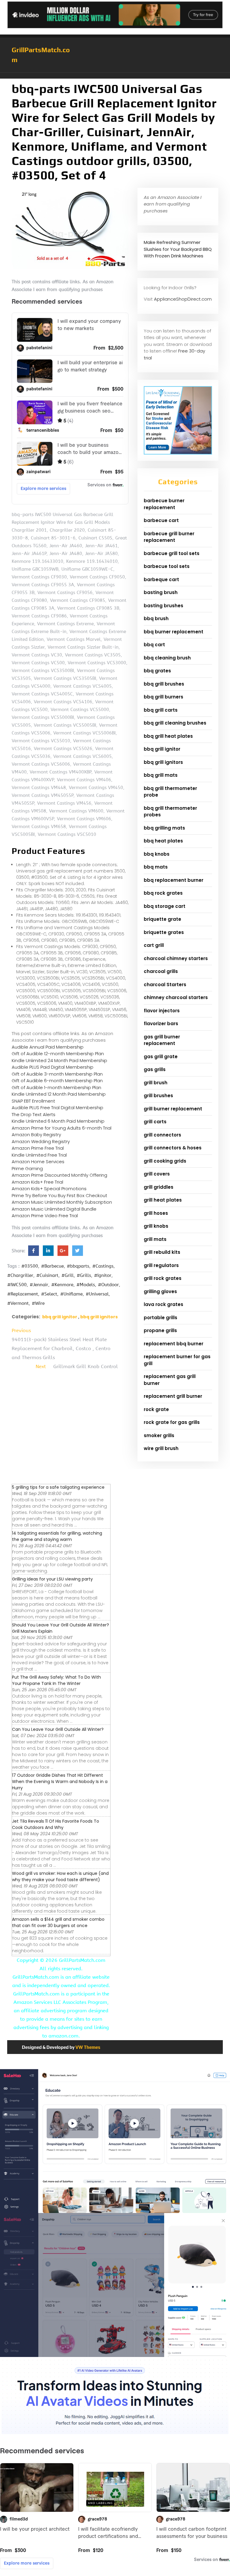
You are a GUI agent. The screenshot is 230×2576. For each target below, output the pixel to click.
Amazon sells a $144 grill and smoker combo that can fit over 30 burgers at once (58, 1922)
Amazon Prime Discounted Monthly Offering (59, 1175)
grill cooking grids (165, 1161)
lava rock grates (164, 1304)
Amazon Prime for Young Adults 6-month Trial (62, 1128)
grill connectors (162, 1135)
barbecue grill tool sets (172, 553)
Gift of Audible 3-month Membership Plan (57, 1074)
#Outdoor (108, 1285)
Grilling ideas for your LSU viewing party (52, 1579)
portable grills (161, 1318)
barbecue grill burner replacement (169, 537)
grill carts (155, 1122)
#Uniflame (71, 1294)
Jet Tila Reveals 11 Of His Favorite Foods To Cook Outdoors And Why (56, 1824)
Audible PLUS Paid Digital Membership (53, 1067)
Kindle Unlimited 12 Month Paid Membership (59, 1094)
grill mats (155, 1239)
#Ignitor (103, 1275)
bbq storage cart (165, 906)
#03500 (30, 1266)
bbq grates (157, 671)
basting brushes (164, 606)
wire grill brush (161, 1448)
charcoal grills (161, 971)
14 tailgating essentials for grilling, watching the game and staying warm (57, 1536)
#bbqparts (78, 1266)
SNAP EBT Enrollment (33, 1101)
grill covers (157, 1174)
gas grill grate (161, 1057)
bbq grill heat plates (168, 736)
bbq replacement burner (174, 880)
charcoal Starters (165, 985)
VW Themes (87, 2047)
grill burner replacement (173, 1109)
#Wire (38, 1303)
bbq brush (156, 618)
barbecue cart (161, 520)
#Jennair (39, 1285)
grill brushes (158, 1096)
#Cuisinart (47, 1275)
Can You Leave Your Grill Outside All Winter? (58, 1729)
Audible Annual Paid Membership (48, 1047)
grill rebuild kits (162, 1252)
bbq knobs (157, 854)
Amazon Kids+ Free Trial (37, 1182)
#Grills (84, 1275)
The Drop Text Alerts (34, 1114)
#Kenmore (62, 1285)
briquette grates (164, 932)
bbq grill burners (164, 697)
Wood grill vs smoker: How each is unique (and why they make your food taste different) (60, 1876)
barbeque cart (161, 579)
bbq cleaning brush (167, 658)
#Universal (97, 1294)
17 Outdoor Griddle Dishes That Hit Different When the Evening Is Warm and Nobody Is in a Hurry (60, 1782)
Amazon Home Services (38, 1162)
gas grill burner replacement (162, 1040)
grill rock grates (163, 1278)
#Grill (68, 1275)
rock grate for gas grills (172, 1422)
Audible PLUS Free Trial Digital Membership (57, 1108)
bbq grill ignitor (60, 1317)
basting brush (161, 592)
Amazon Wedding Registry (41, 1141)
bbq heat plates (163, 841)
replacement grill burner (173, 1396)
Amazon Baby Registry (36, 1135)
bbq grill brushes (164, 684)
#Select (49, 1294)
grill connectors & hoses (173, 1148)
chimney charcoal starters (176, 997)
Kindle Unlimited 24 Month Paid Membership (59, 1060)
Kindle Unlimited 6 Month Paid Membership (58, 1121)
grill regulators (161, 1265)
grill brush (156, 1083)
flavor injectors (162, 1011)
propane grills (160, 1330)
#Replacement (23, 1294)
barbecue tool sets (167, 566)
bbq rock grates (163, 893)
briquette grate (162, 919)
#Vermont (18, 1303)
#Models (86, 1285)
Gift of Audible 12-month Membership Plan (58, 1054)
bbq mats (156, 867)
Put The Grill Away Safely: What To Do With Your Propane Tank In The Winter (56, 1680)
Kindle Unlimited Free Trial (39, 1155)
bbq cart (154, 645)
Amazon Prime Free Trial (38, 1148)
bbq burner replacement (174, 632)
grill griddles (159, 1187)
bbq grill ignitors (99, 1317)
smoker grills (159, 1435)
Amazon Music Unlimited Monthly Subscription (62, 1202)
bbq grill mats (161, 775)
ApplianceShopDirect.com (183, 299)
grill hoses (156, 1213)
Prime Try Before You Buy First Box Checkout (59, 1195)
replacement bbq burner (174, 1344)
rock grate (156, 1409)
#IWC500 (17, 1285)
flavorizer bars (161, 1024)
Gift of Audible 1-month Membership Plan (56, 1087)
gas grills (155, 1069)
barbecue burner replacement (164, 504)
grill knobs (156, 1226)
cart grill (154, 945)
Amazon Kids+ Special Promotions (49, 1189)
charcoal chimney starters (176, 958)
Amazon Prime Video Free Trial (45, 1216)
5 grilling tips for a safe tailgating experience (58, 1487)
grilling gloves (160, 1291)
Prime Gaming (27, 1168)
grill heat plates (163, 1200)
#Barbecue (52, 1266)
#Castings (103, 1266)
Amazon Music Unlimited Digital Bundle (54, 1209)
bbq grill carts (161, 710)
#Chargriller (20, 1275)
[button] (115, 76)
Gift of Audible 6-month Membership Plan (57, 1081)
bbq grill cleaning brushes (175, 723)
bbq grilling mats (164, 828)
